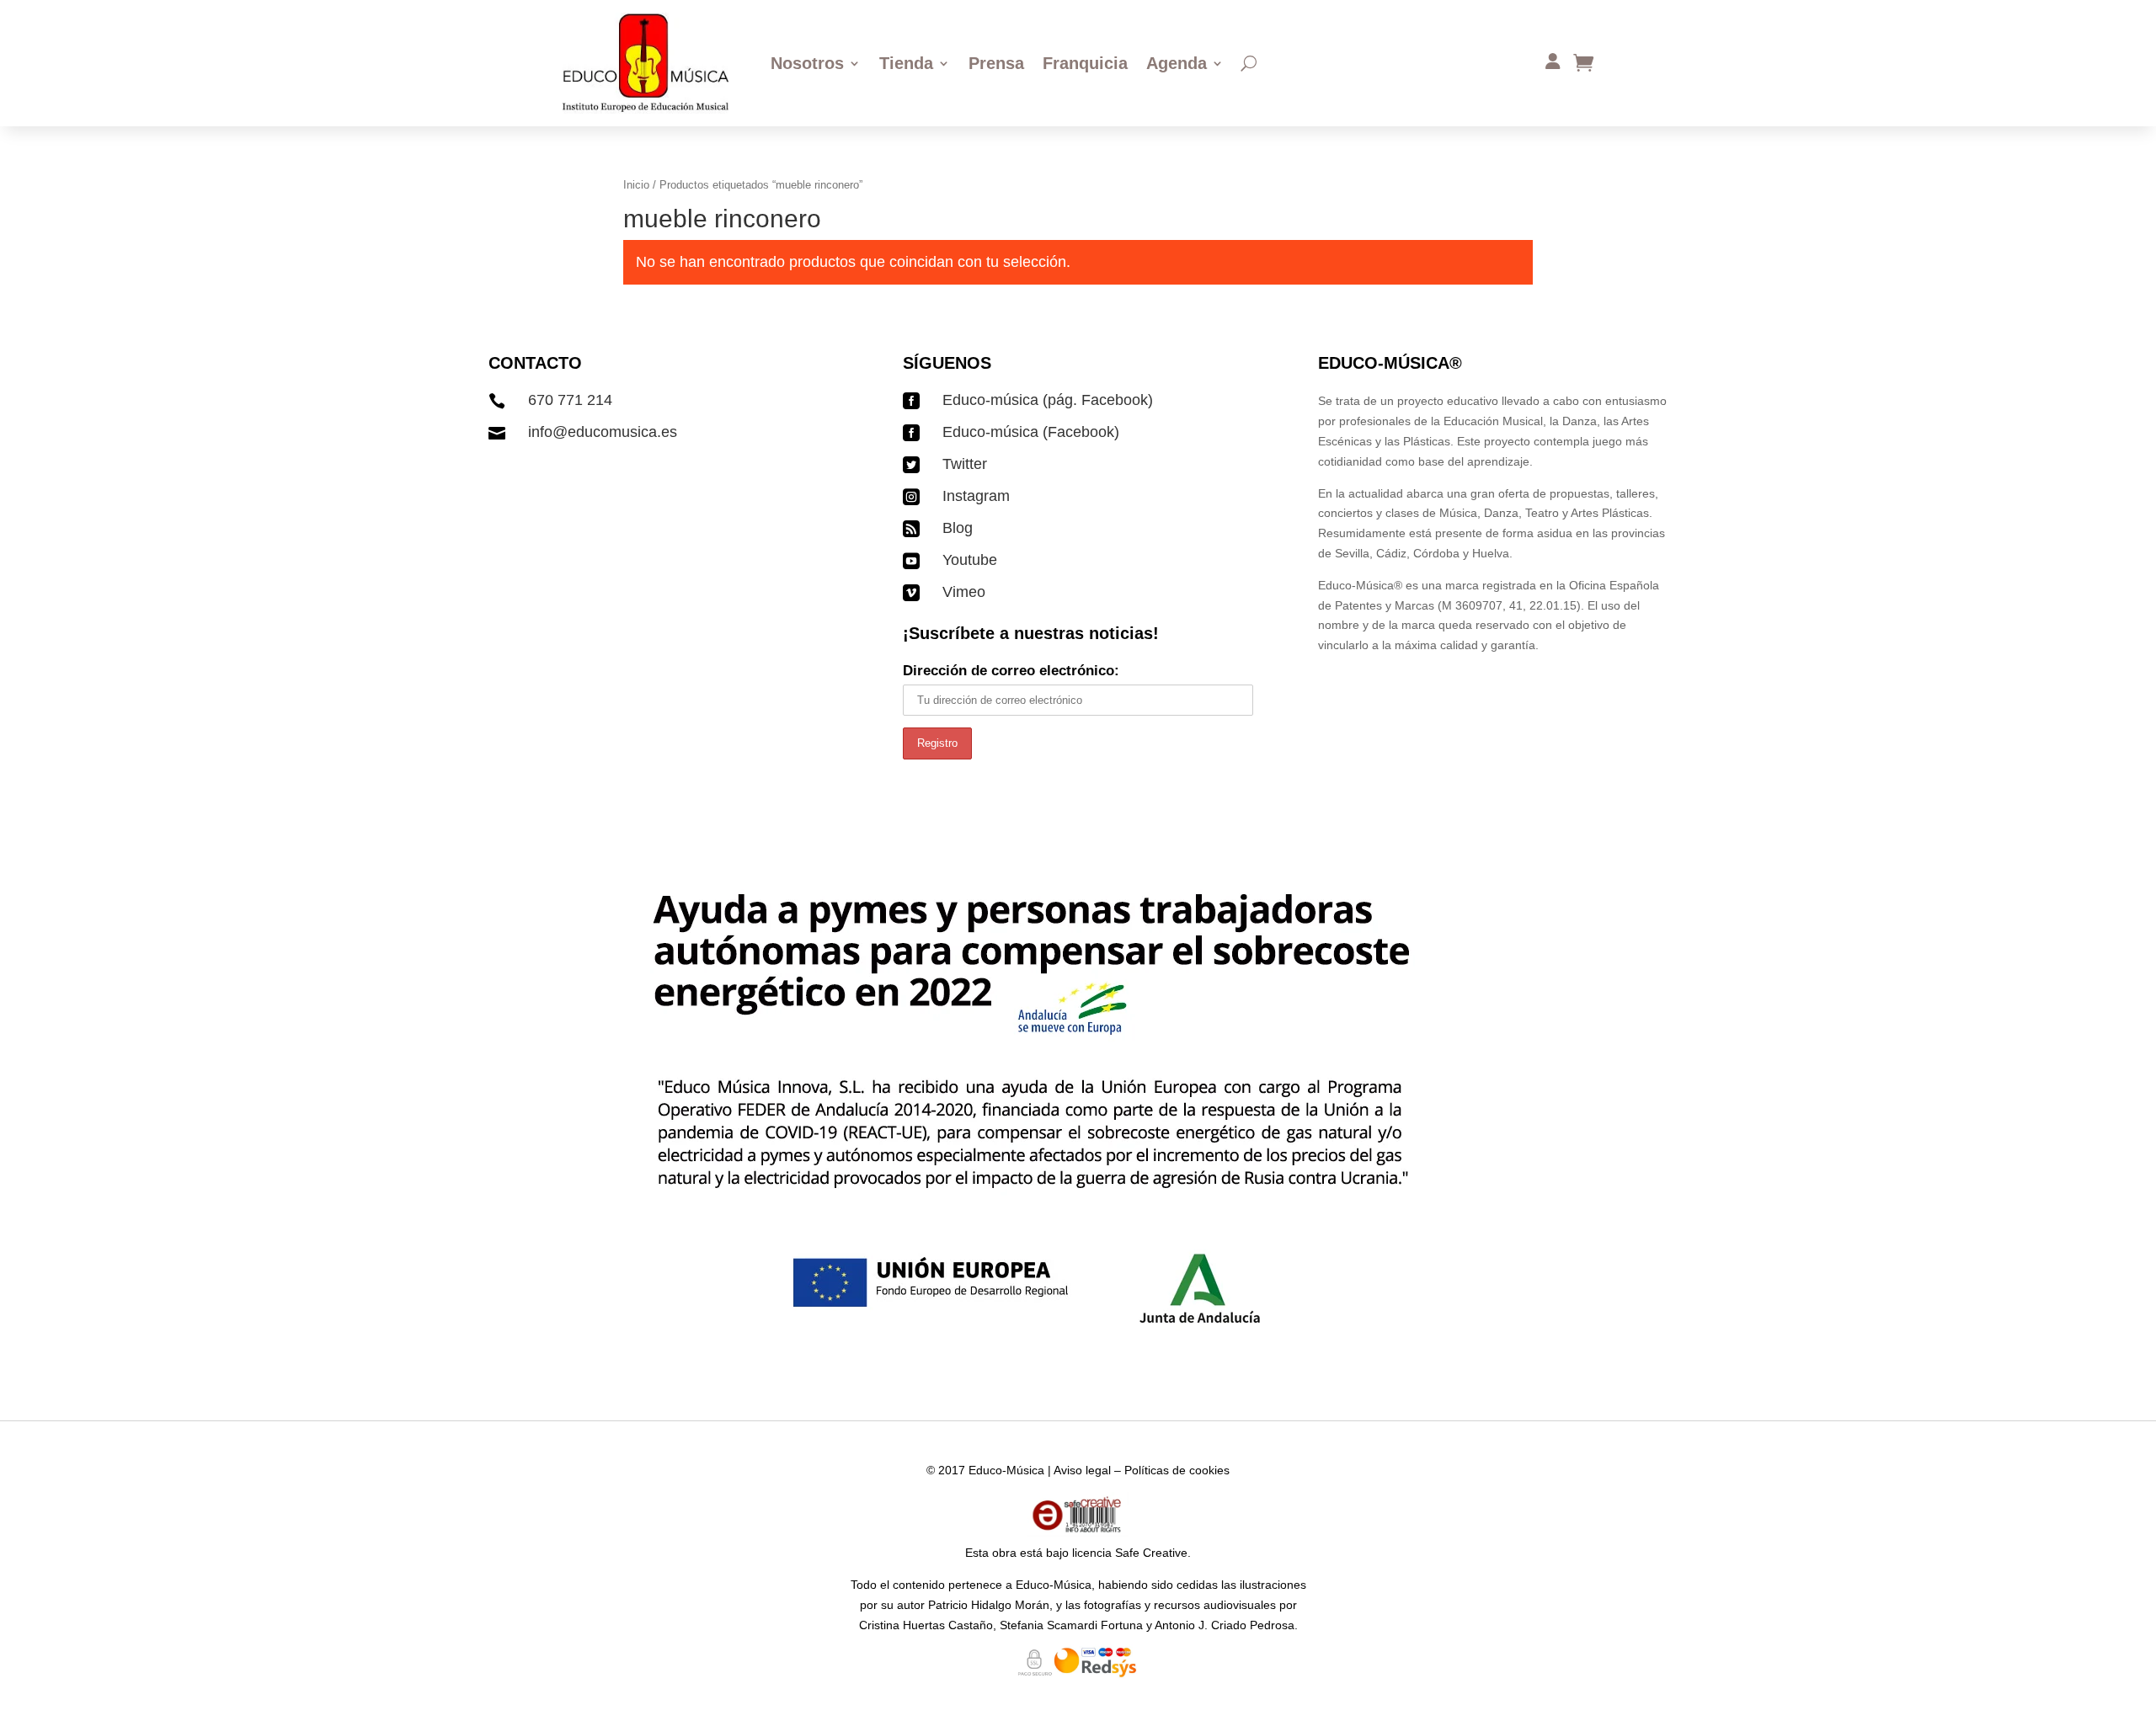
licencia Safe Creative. (1131, 1553)
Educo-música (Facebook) (1031, 432)
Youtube (970, 560)
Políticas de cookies (1177, 1470)
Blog (958, 528)
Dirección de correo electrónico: (1011, 671)
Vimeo (964, 592)
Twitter (965, 464)
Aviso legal (1082, 1470)
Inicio (636, 185)
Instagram (976, 496)
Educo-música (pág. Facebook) (1048, 400)
